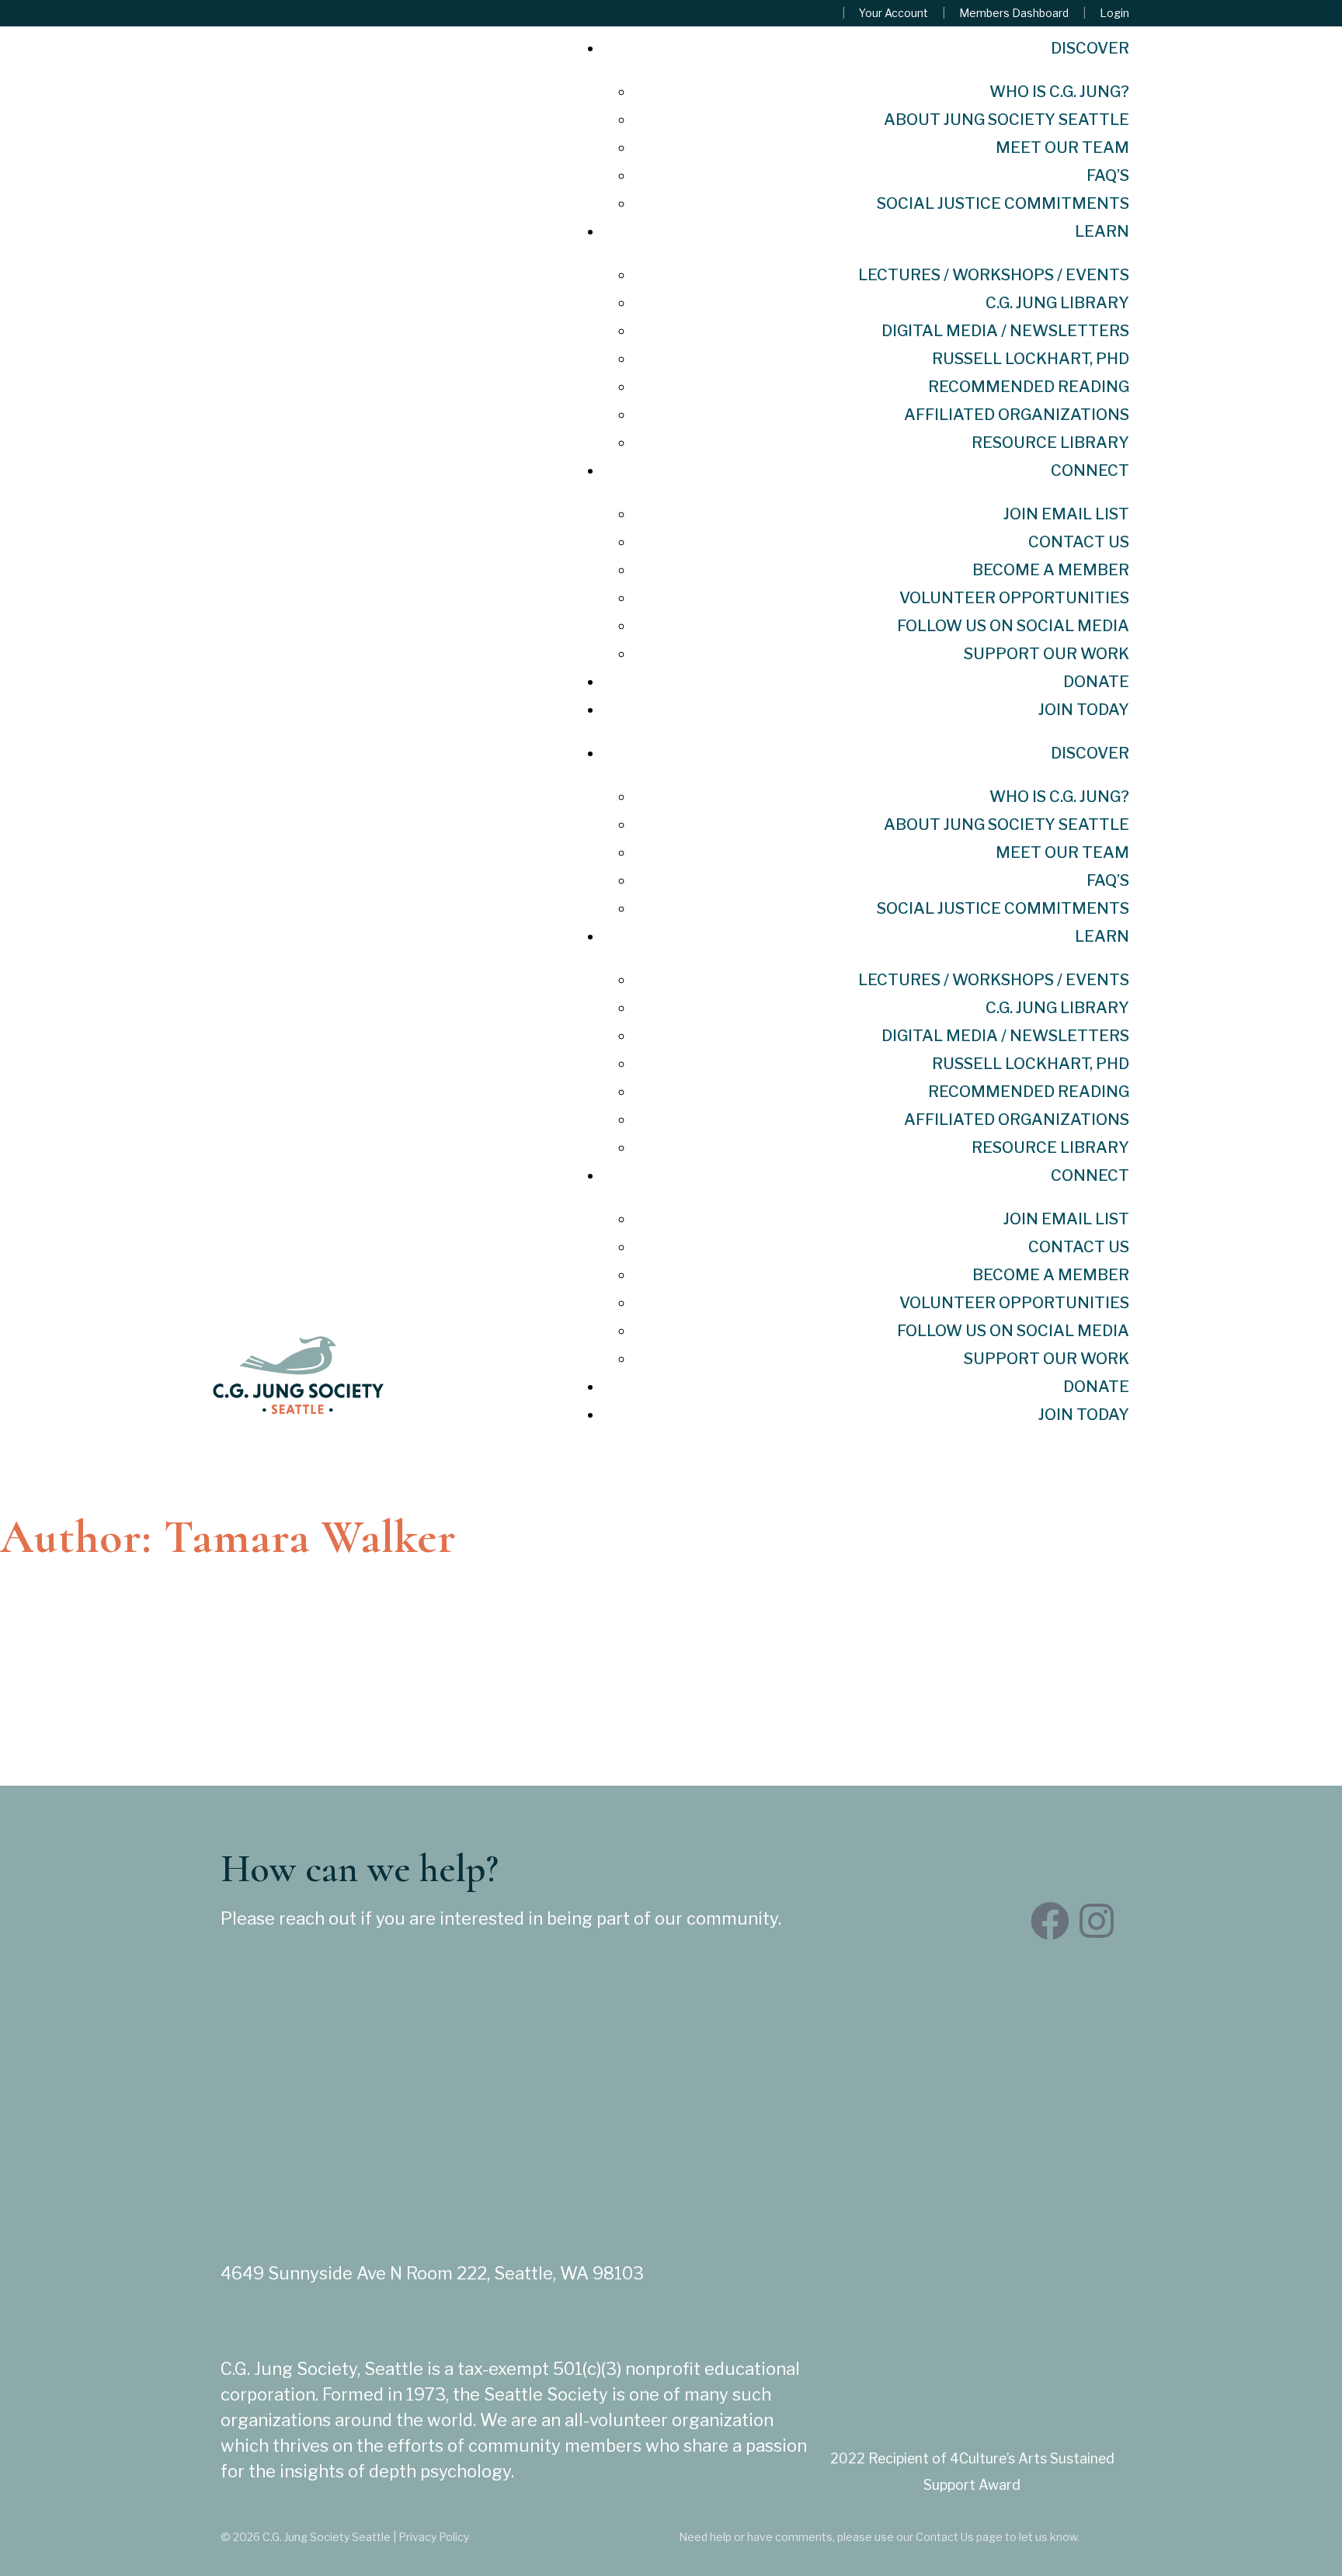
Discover (1090, 48)
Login (1114, 13)
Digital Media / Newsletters (1005, 331)
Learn (1102, 231)
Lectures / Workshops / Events (994, 275)
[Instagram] (1097, 1921)
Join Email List (1066, 514)
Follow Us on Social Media (1013, 626)
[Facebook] (1050, 1921)
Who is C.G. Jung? (1059, 92)
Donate (1096, 682)
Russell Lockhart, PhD (1031, 359)
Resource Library (1050, 443)
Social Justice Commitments (1003, 203)
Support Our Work (1046, 654)
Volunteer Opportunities (1014, 598)
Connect (1090, 470)
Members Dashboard (1014, 13)
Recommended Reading (1029, 387)
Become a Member (1051, 570)
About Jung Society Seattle (1006, 120)
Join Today (1084, 710)
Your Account (894, 13)
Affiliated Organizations (1017, 415)
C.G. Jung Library (1057, 303)
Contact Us (1079, 542)
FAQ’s (1108, 175)
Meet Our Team (1062, 148)
